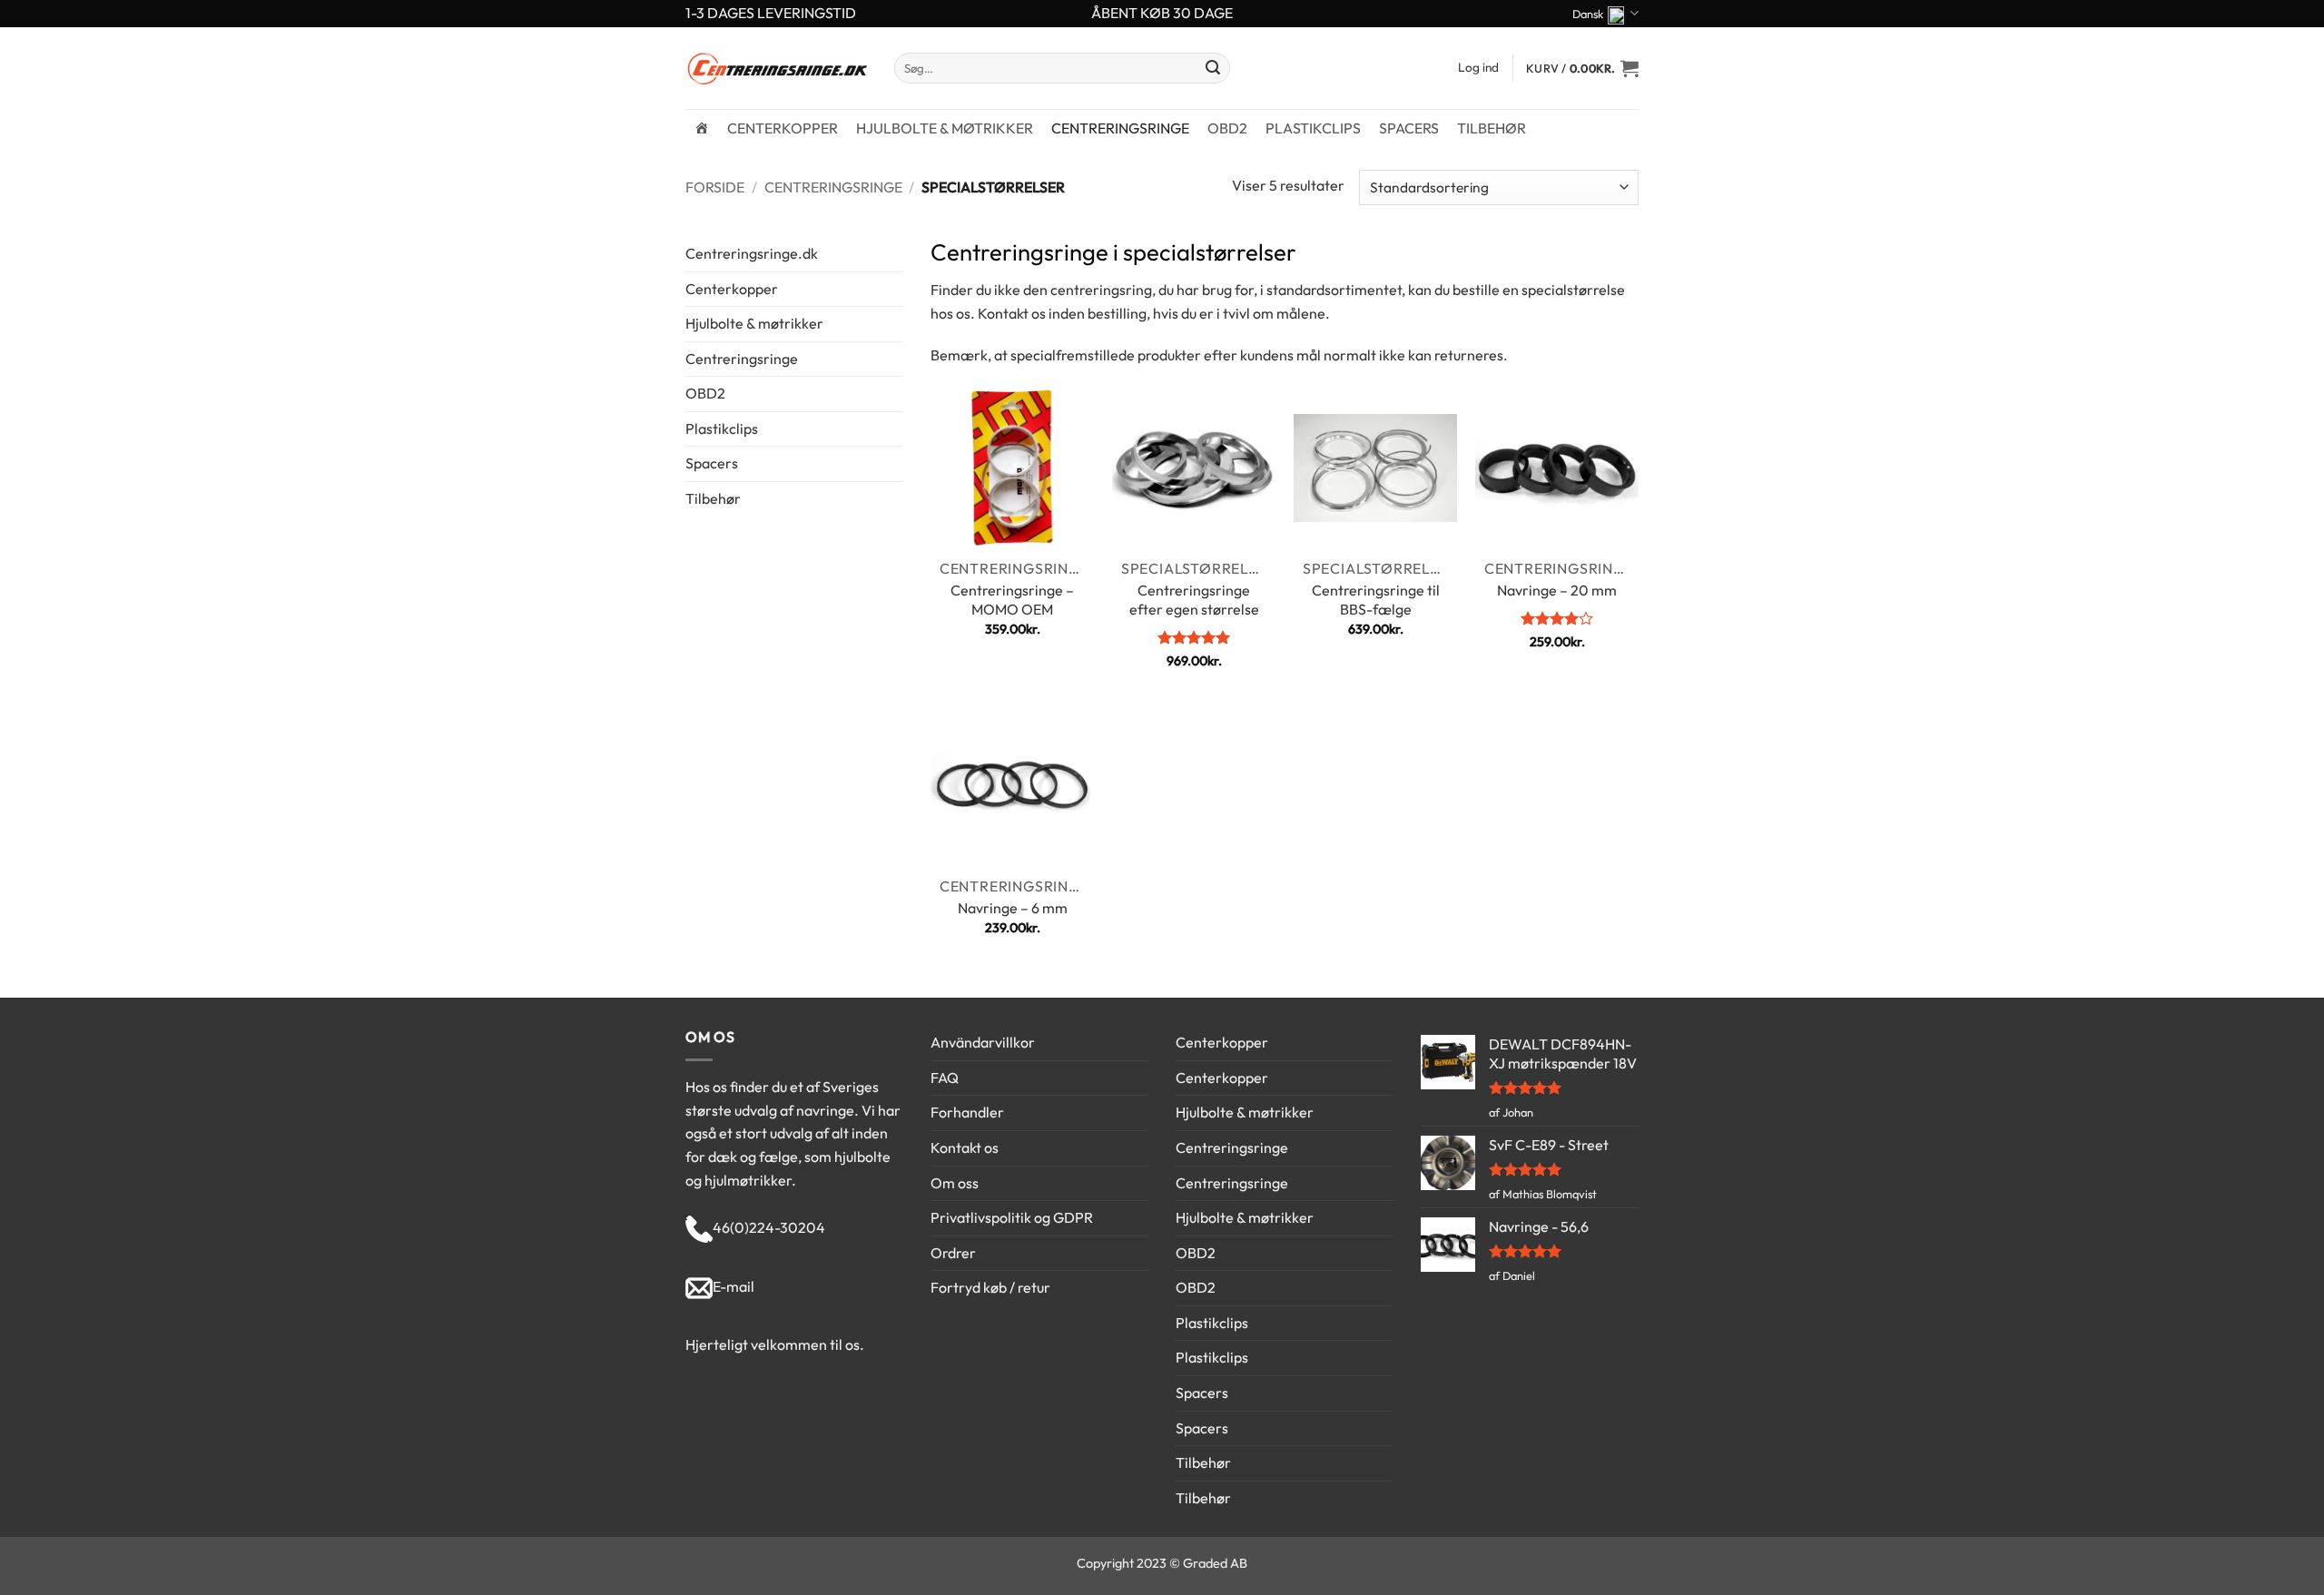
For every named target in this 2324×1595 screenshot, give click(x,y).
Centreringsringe (1120, 128)
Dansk (1588, 14)
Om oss (955, 1183)
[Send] (1213, 68)
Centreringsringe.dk (752, 253)
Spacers (1409, 128)
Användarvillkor (983, 1042)
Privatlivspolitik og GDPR (1012, 1217)
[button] (1582, 68)
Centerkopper (783, 128)
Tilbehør (1492, 128)
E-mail (734, 1286)
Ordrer (953, 1253)
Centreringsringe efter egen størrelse (1194, 600)
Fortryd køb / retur (990, 1287)
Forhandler (967, 1112)
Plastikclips (1313, 128)
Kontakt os (965, 1147)
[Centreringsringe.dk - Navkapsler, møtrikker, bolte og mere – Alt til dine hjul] (776, 68)
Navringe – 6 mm (1013, 908)
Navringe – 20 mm (1557, 590)
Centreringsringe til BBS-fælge (1376, 600)
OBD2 (1227, 128)
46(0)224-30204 (769, 1227)
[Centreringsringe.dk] (702, 128)
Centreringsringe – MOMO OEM (1012, 600)
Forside (715, 187)
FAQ (945, 1078)
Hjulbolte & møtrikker (945, 128)
